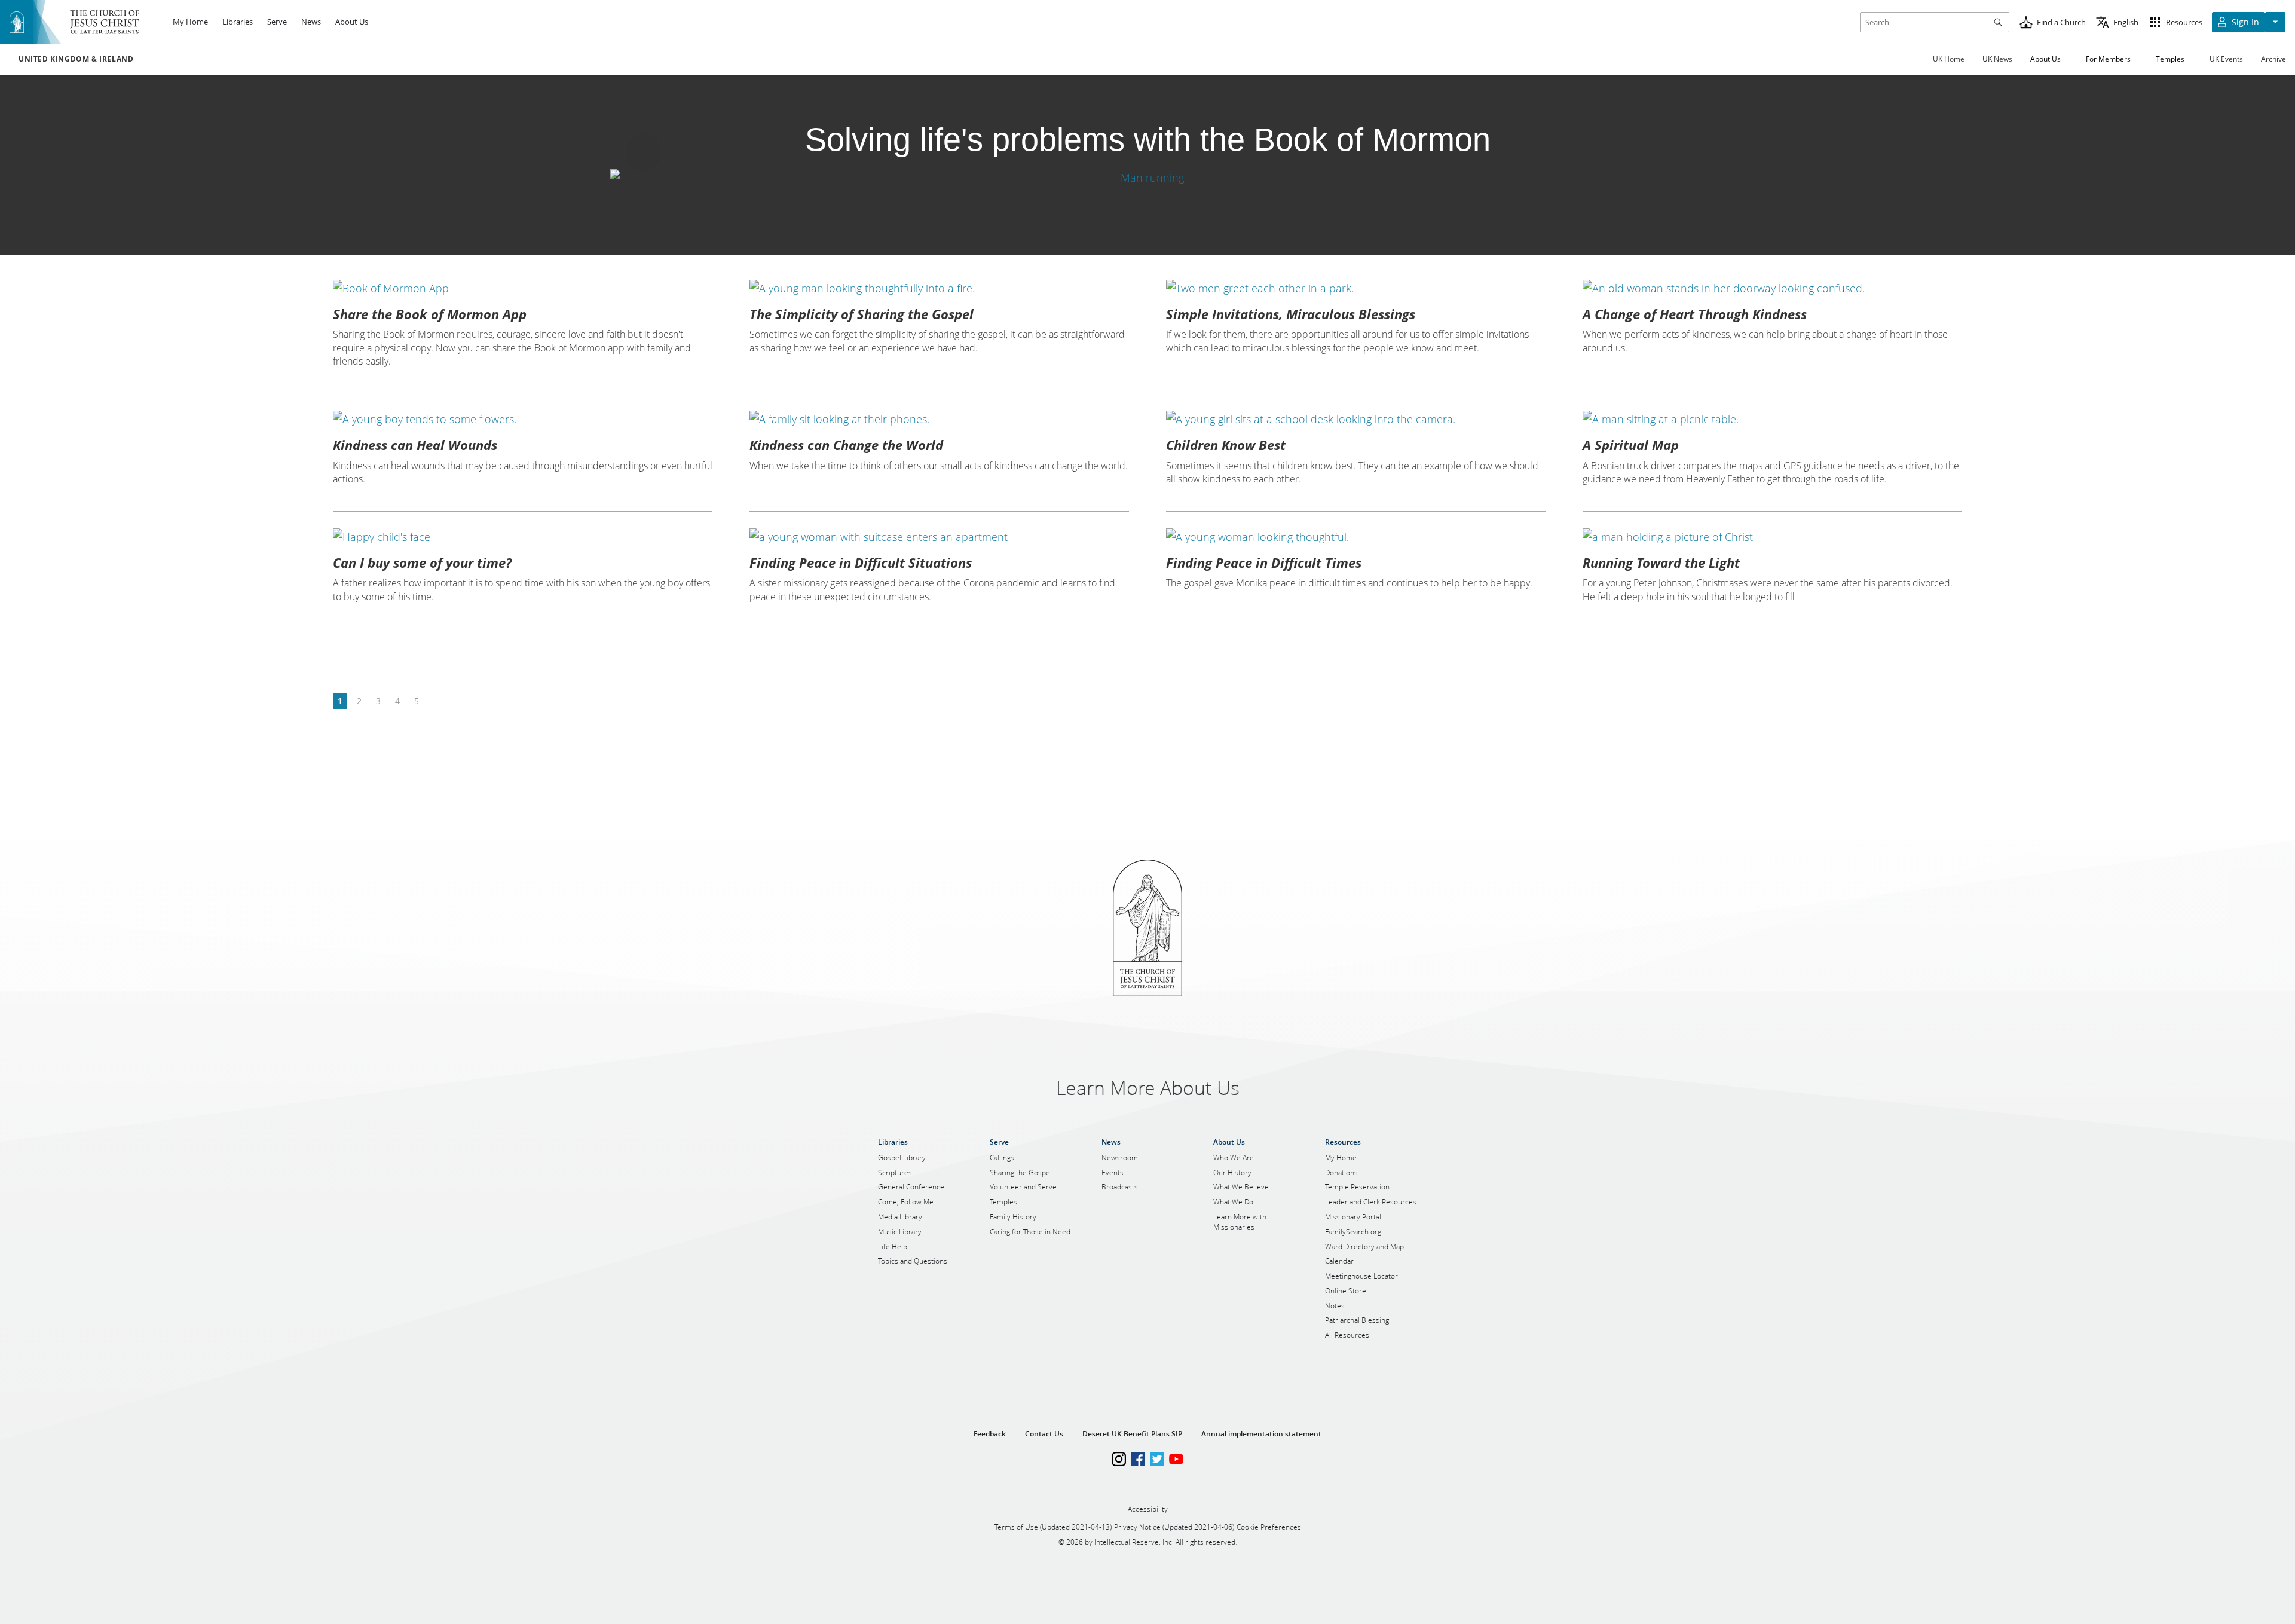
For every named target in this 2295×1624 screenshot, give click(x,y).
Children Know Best (1226, 445)
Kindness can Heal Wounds (415, 445)
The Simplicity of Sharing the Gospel (862, 314)
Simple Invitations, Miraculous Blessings (1291, 314)
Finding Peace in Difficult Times (1264, 562)
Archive (2273, 59)
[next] (435, 701)
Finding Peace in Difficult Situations (861, 562)
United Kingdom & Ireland (76, 59)
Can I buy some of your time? (422, 562)
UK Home (1949, 59)
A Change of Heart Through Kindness (1695, 314)
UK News (1997, 59)
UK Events (2226, 59)
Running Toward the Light (1661, 562)
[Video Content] (1147, 177)
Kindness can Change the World (846, 445)
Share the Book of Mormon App (430, 314)
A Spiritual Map (1631, 445)
